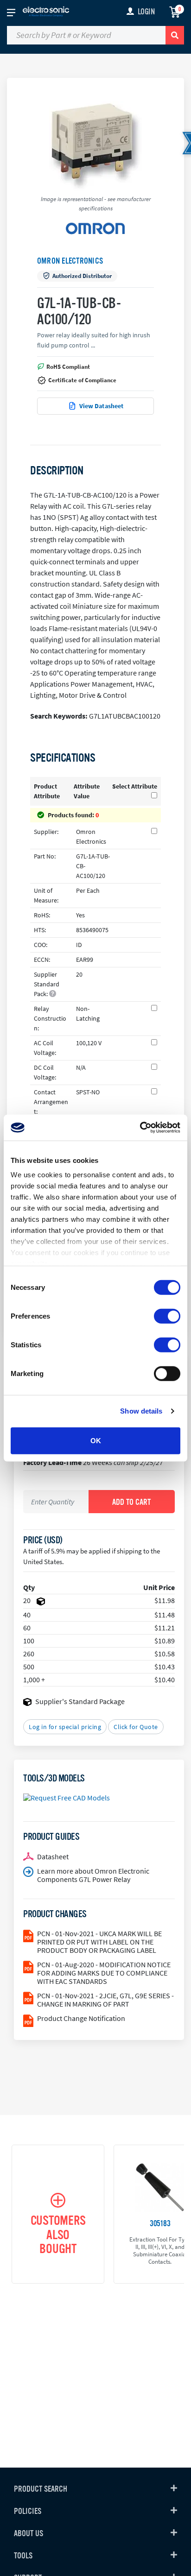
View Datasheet (102, 406)
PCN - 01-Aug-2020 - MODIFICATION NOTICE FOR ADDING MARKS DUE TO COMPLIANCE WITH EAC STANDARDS (104, 1973)
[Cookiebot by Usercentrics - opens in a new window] (140, 1128)
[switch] (167, 1316)
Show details (141, 1411)
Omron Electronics (70, 261)
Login (146, 12)
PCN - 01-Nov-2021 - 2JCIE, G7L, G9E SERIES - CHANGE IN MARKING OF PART (105, 2000)
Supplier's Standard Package (80, 1701)
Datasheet (53, 1856)
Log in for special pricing (65, 1727)
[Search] (175, 35)
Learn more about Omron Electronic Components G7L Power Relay (93, 1875)
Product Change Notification (81, 2018)
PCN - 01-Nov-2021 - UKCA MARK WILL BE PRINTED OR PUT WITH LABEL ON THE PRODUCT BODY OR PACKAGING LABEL (99, 1942)
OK (96, 1440)
